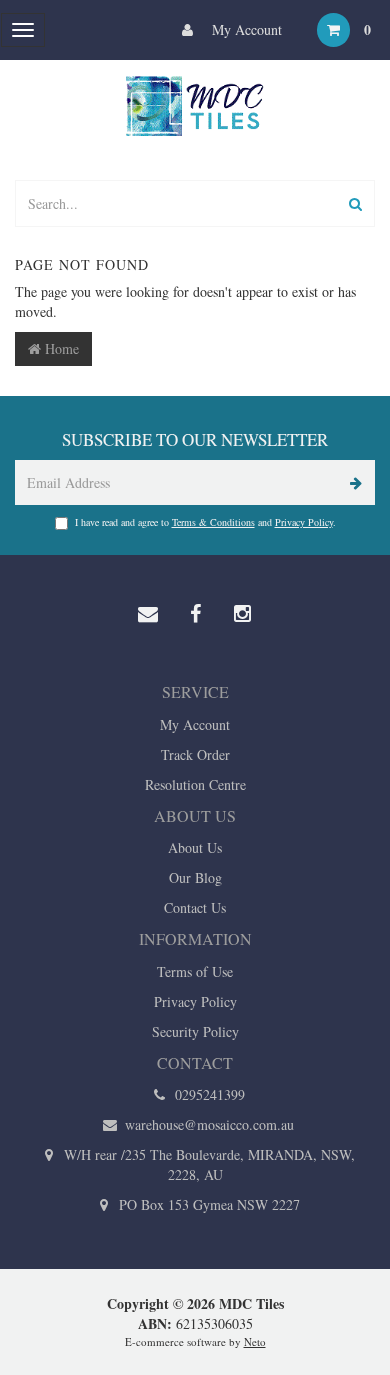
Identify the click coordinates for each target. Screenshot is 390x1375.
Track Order (195, 754)
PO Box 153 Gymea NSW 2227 (207, 1204)
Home (60, 348)
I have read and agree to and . (205, 522)
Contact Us (195, 907)
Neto (255, 1341)
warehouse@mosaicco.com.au (207, 1124)
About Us (195, 847)
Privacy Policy (304, 522)
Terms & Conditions (213, 522)
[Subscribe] (352, 482)
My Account (245, 29)
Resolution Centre (195, 784)
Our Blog (195, 877)
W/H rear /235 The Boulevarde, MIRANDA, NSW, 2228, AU (207, 1164)
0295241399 (208, 1094)
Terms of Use (195, 971)
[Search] (355, 203)
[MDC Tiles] (195, 105)
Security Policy (195, 1031)
